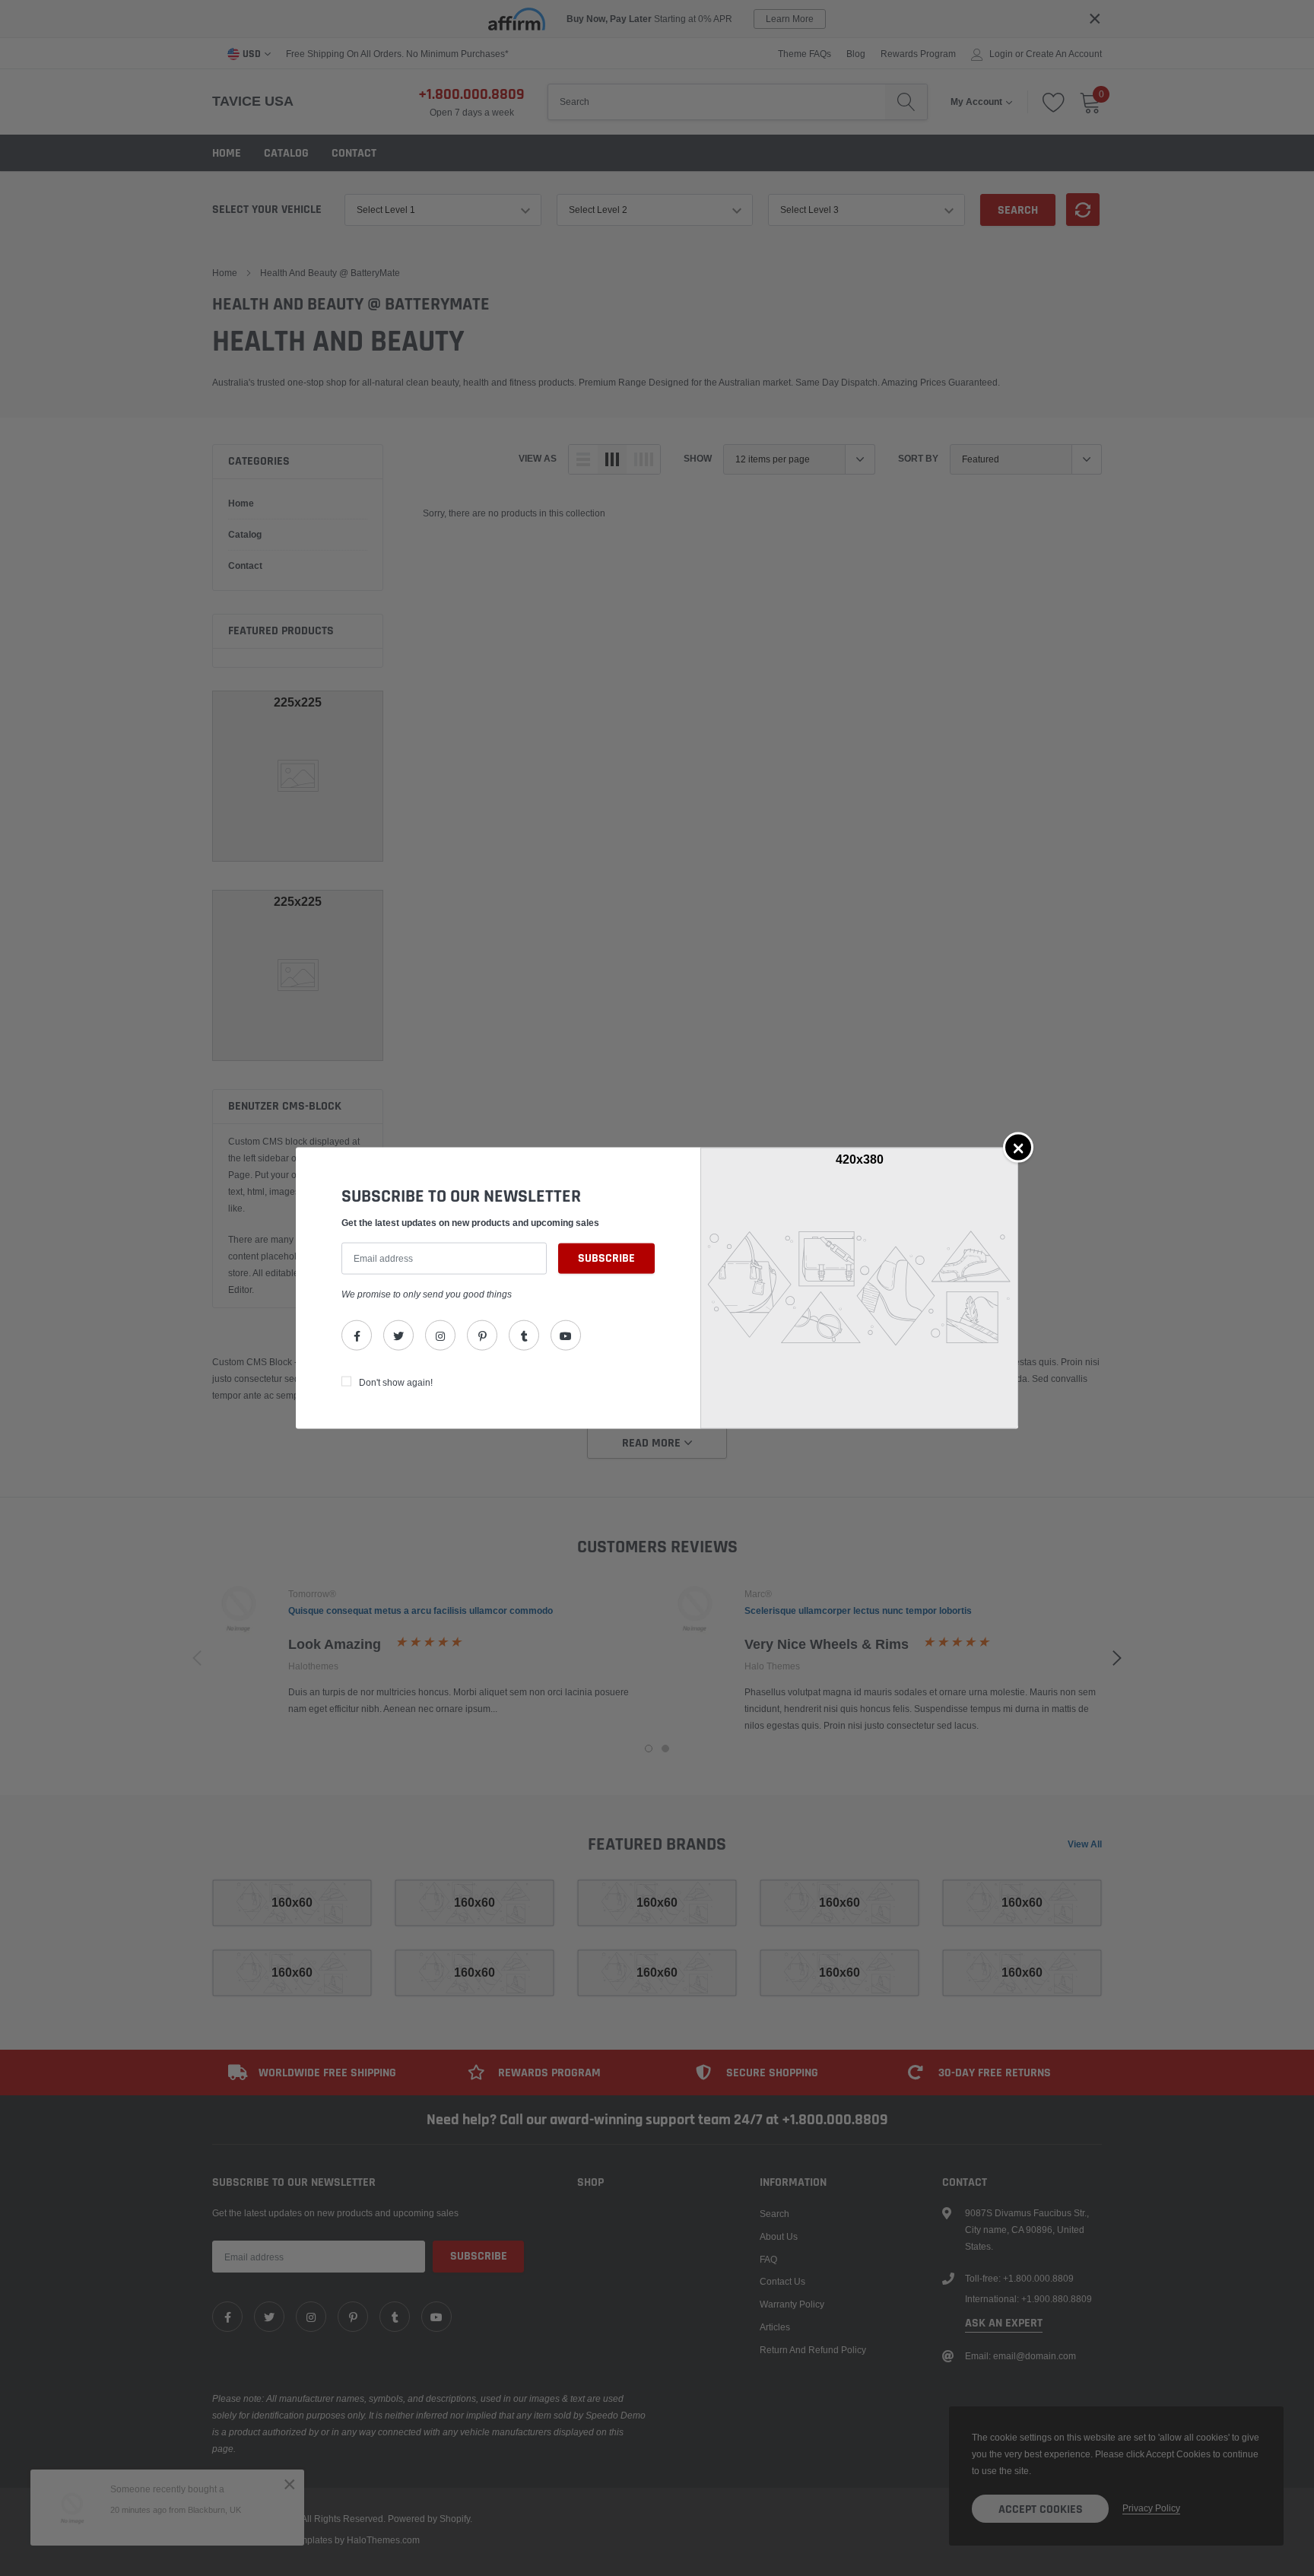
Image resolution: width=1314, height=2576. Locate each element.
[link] (357, 1336)
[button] (1018, 1147)
